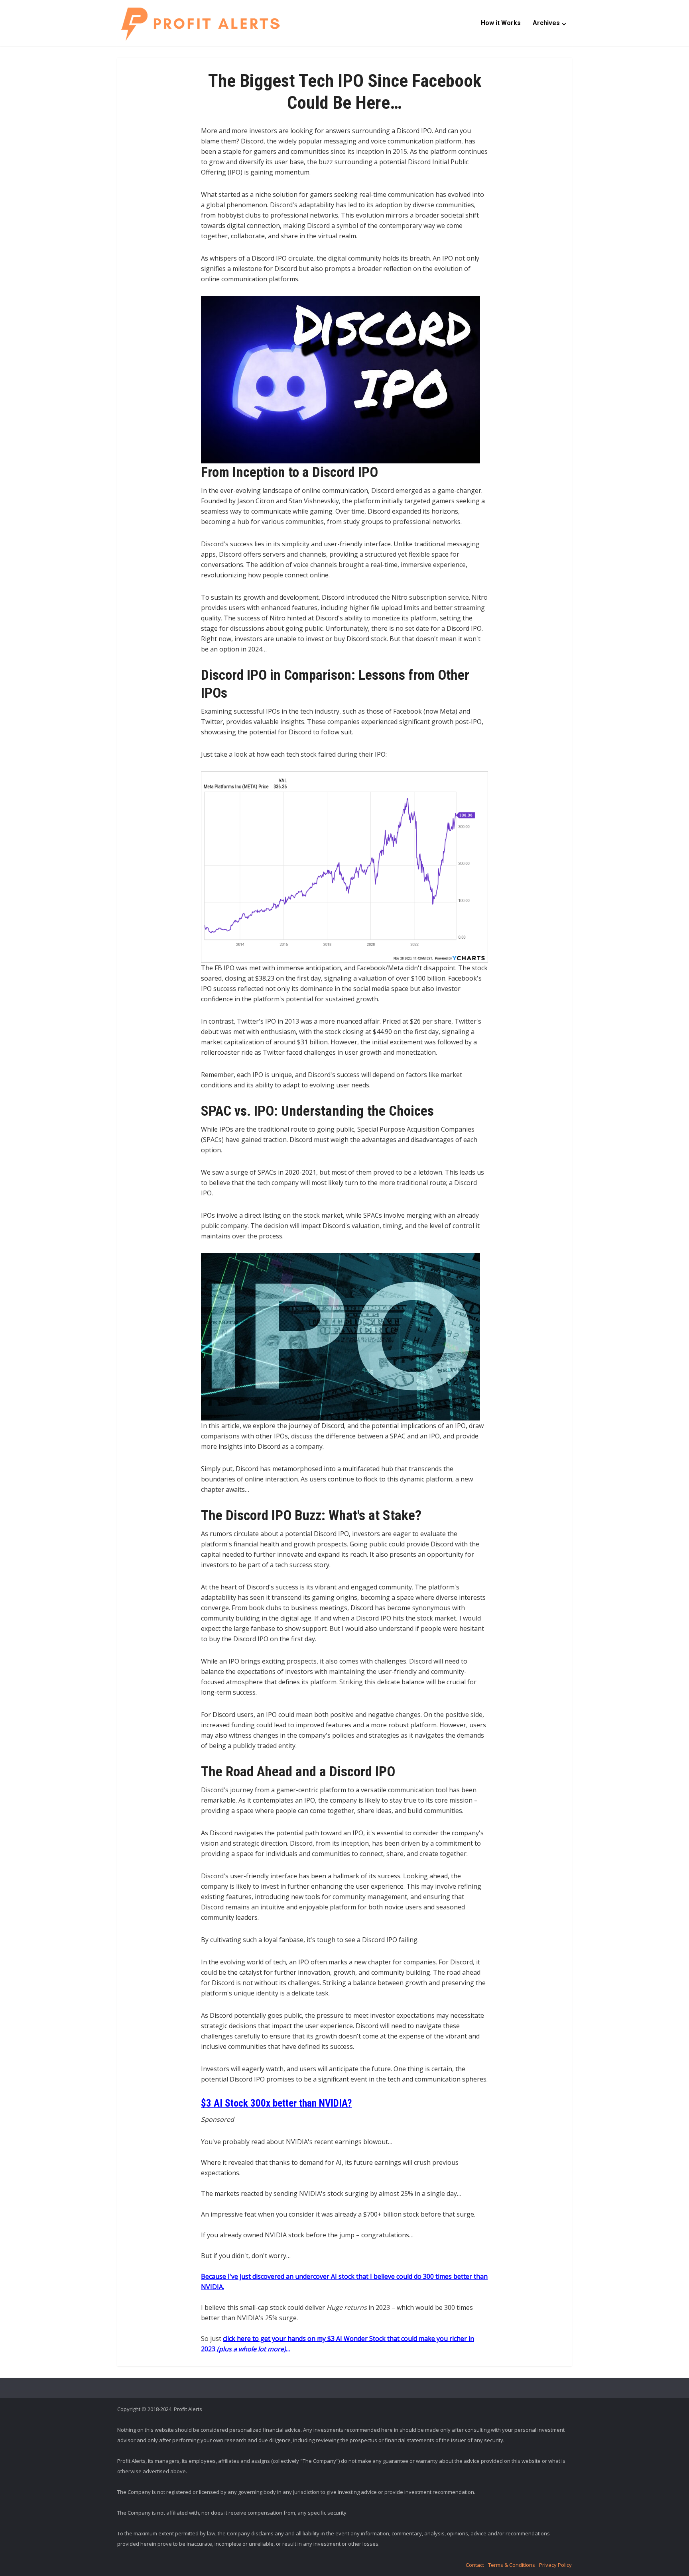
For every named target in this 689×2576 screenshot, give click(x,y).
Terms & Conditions (512, 2565)
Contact (475, 2565)
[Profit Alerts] (200, 24)
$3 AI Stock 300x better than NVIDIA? (276, 2103)
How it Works (501, 23)
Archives (546, 23)
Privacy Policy (555, 2565)
